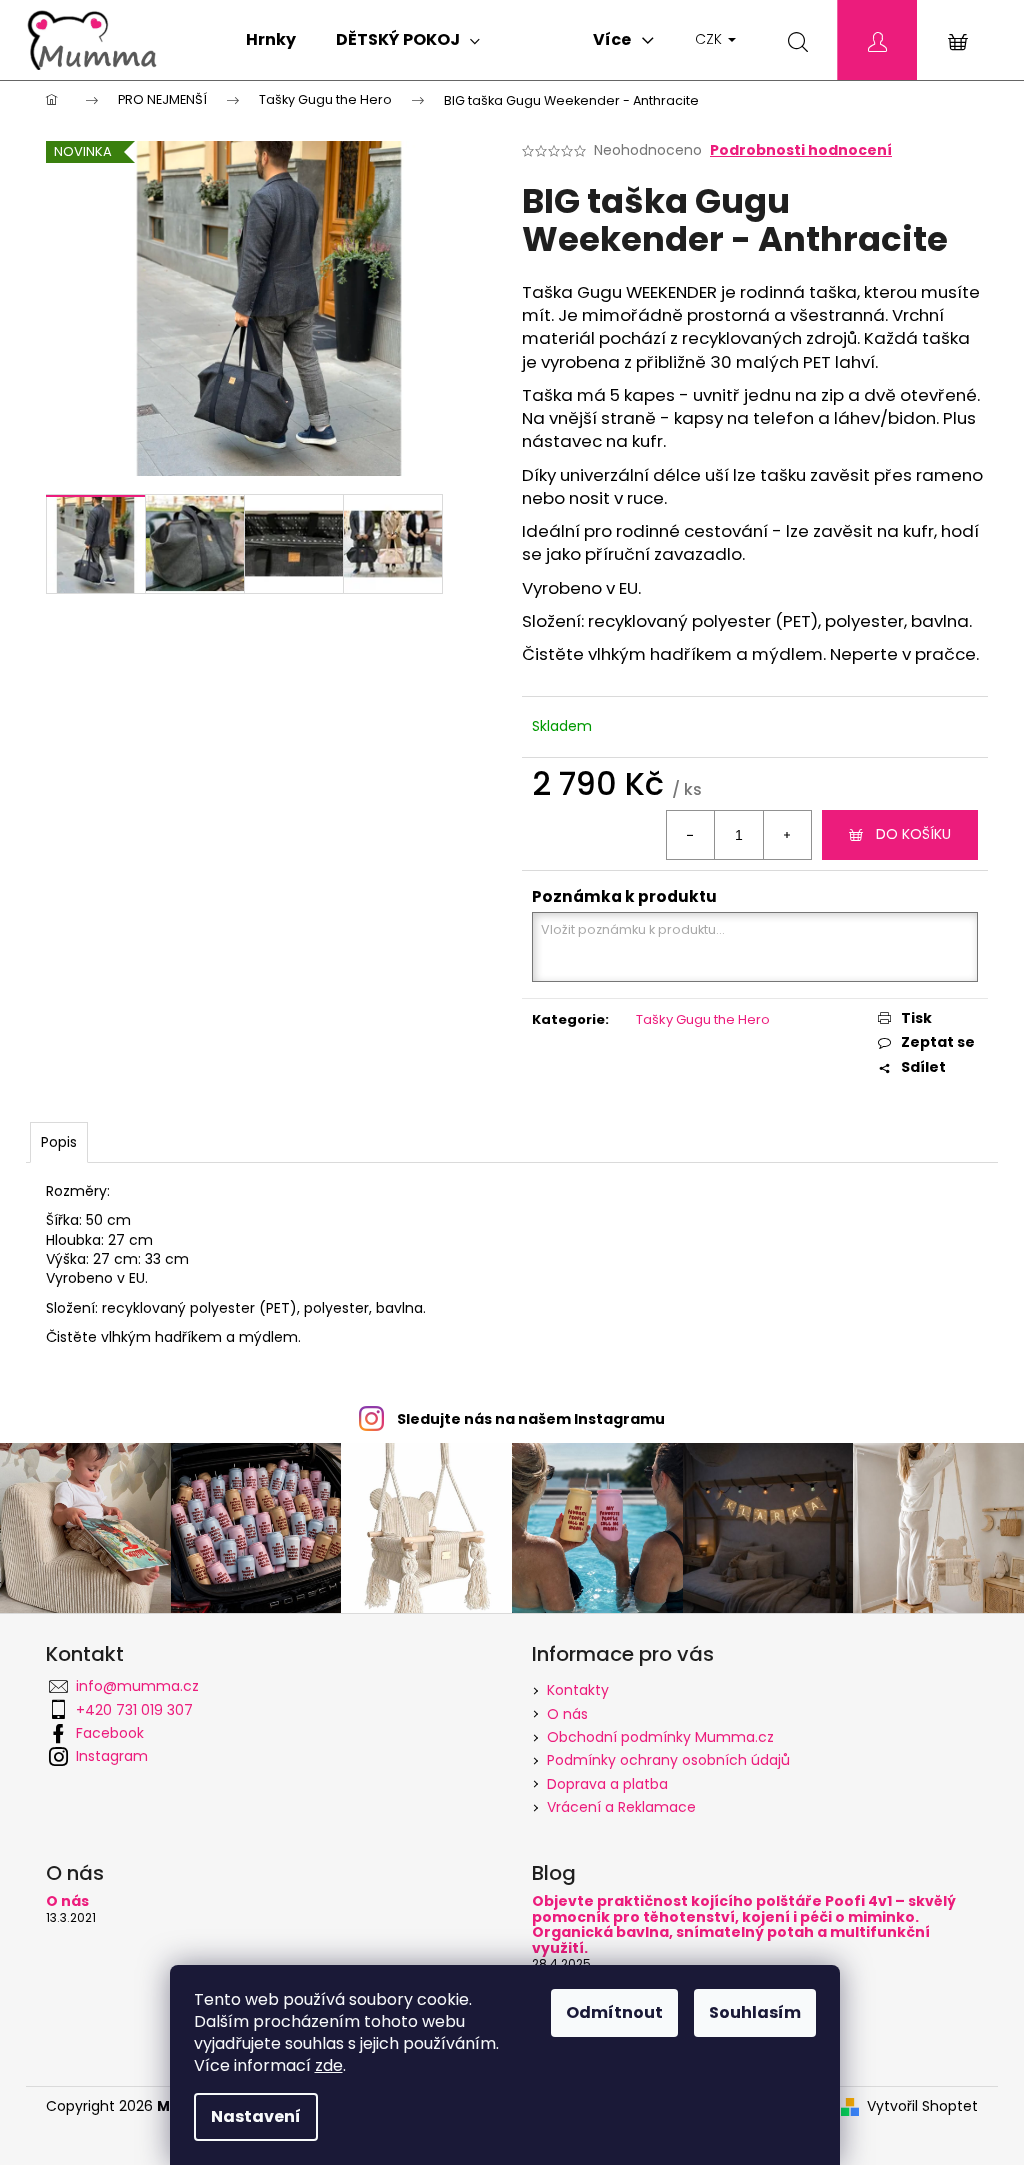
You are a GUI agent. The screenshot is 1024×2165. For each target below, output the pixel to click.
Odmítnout (614, 2012)
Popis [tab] (59, 1142)
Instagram (112, 1756)
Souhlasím (755, 2012)
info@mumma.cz (137, 1686)
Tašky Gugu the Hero (703, 1019)
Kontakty (578, 1690)
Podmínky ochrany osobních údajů (668, 1760)
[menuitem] (271, 40)
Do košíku (913, 834)
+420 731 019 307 (134, 1710)
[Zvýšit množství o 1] (787, 835)
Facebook (110, 1733)
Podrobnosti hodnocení (801, 150)
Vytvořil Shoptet (922, 2106)
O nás (567, 1714)
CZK (710, 39)
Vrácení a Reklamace (621, 1807)
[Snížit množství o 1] (691, 835)
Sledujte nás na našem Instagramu (531, 1419)
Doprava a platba (607, 1784)
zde (329, 2065)
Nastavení (256, 2116)
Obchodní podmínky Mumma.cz (660, 1737)
